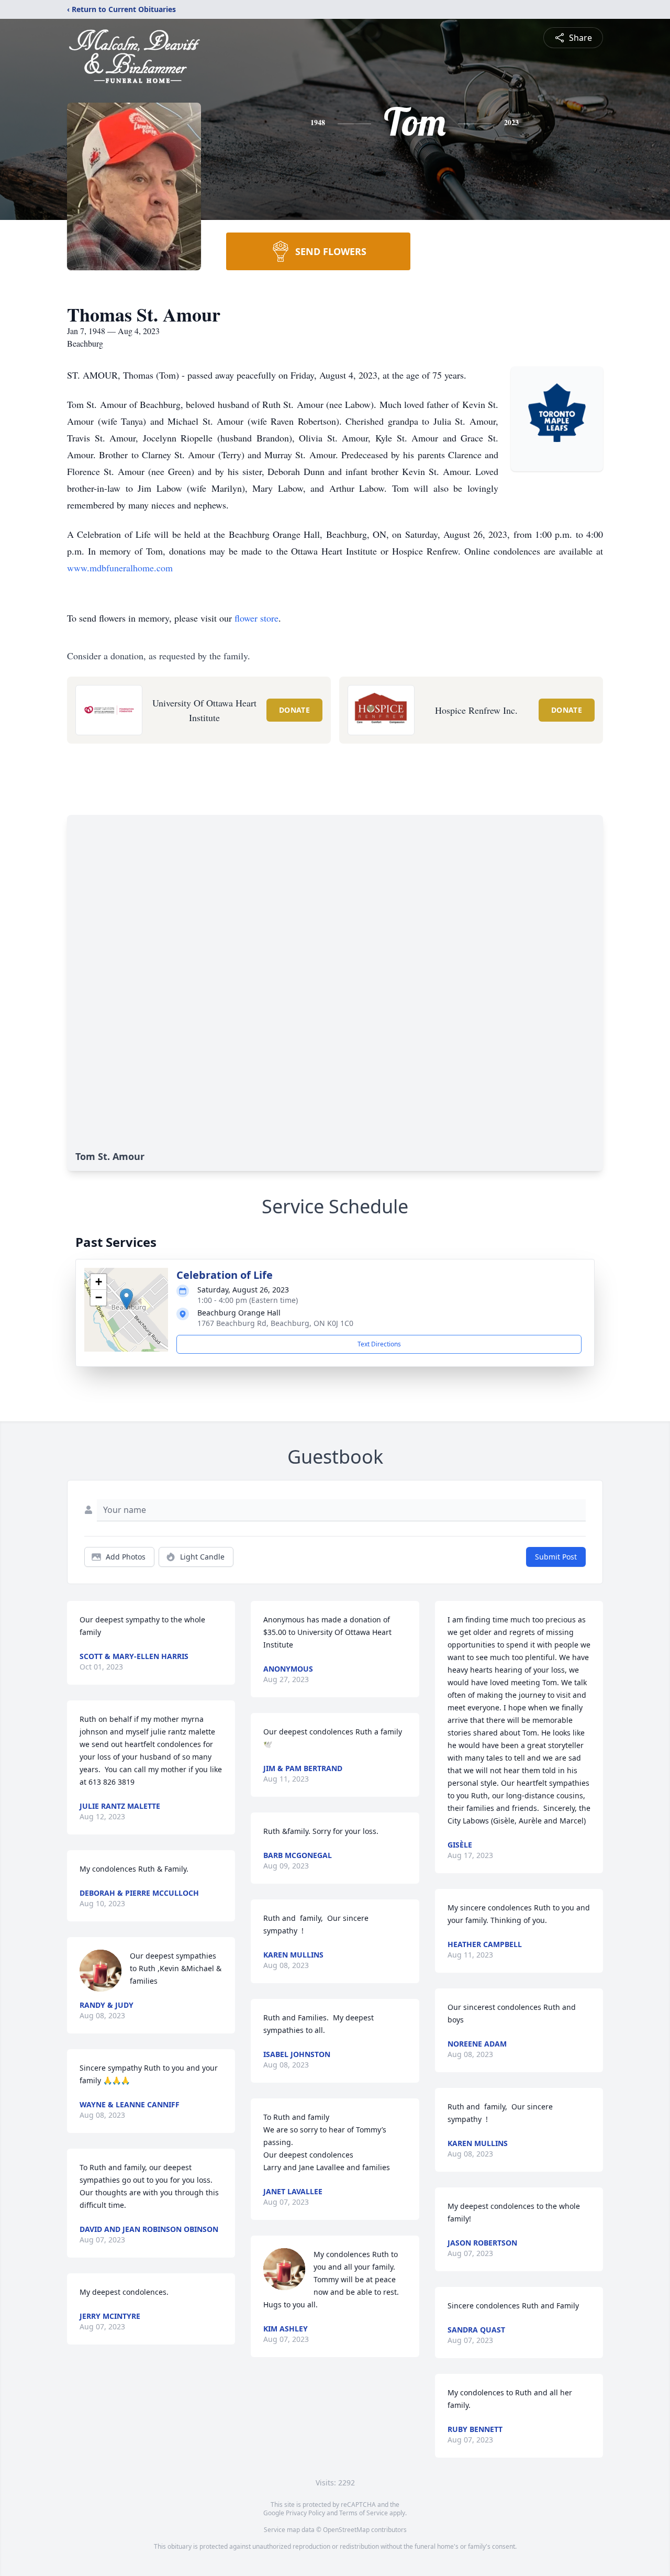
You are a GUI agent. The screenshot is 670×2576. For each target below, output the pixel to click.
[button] (126, 1299)
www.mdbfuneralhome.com (120, 568)
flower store (256, 618)
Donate (294, 710)
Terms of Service (364, 2513)
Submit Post (556, 1557)
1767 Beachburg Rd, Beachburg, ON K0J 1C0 (275, 1323)
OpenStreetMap (346, 2530)
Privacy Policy (305, 2513)
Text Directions (379, 1344)
